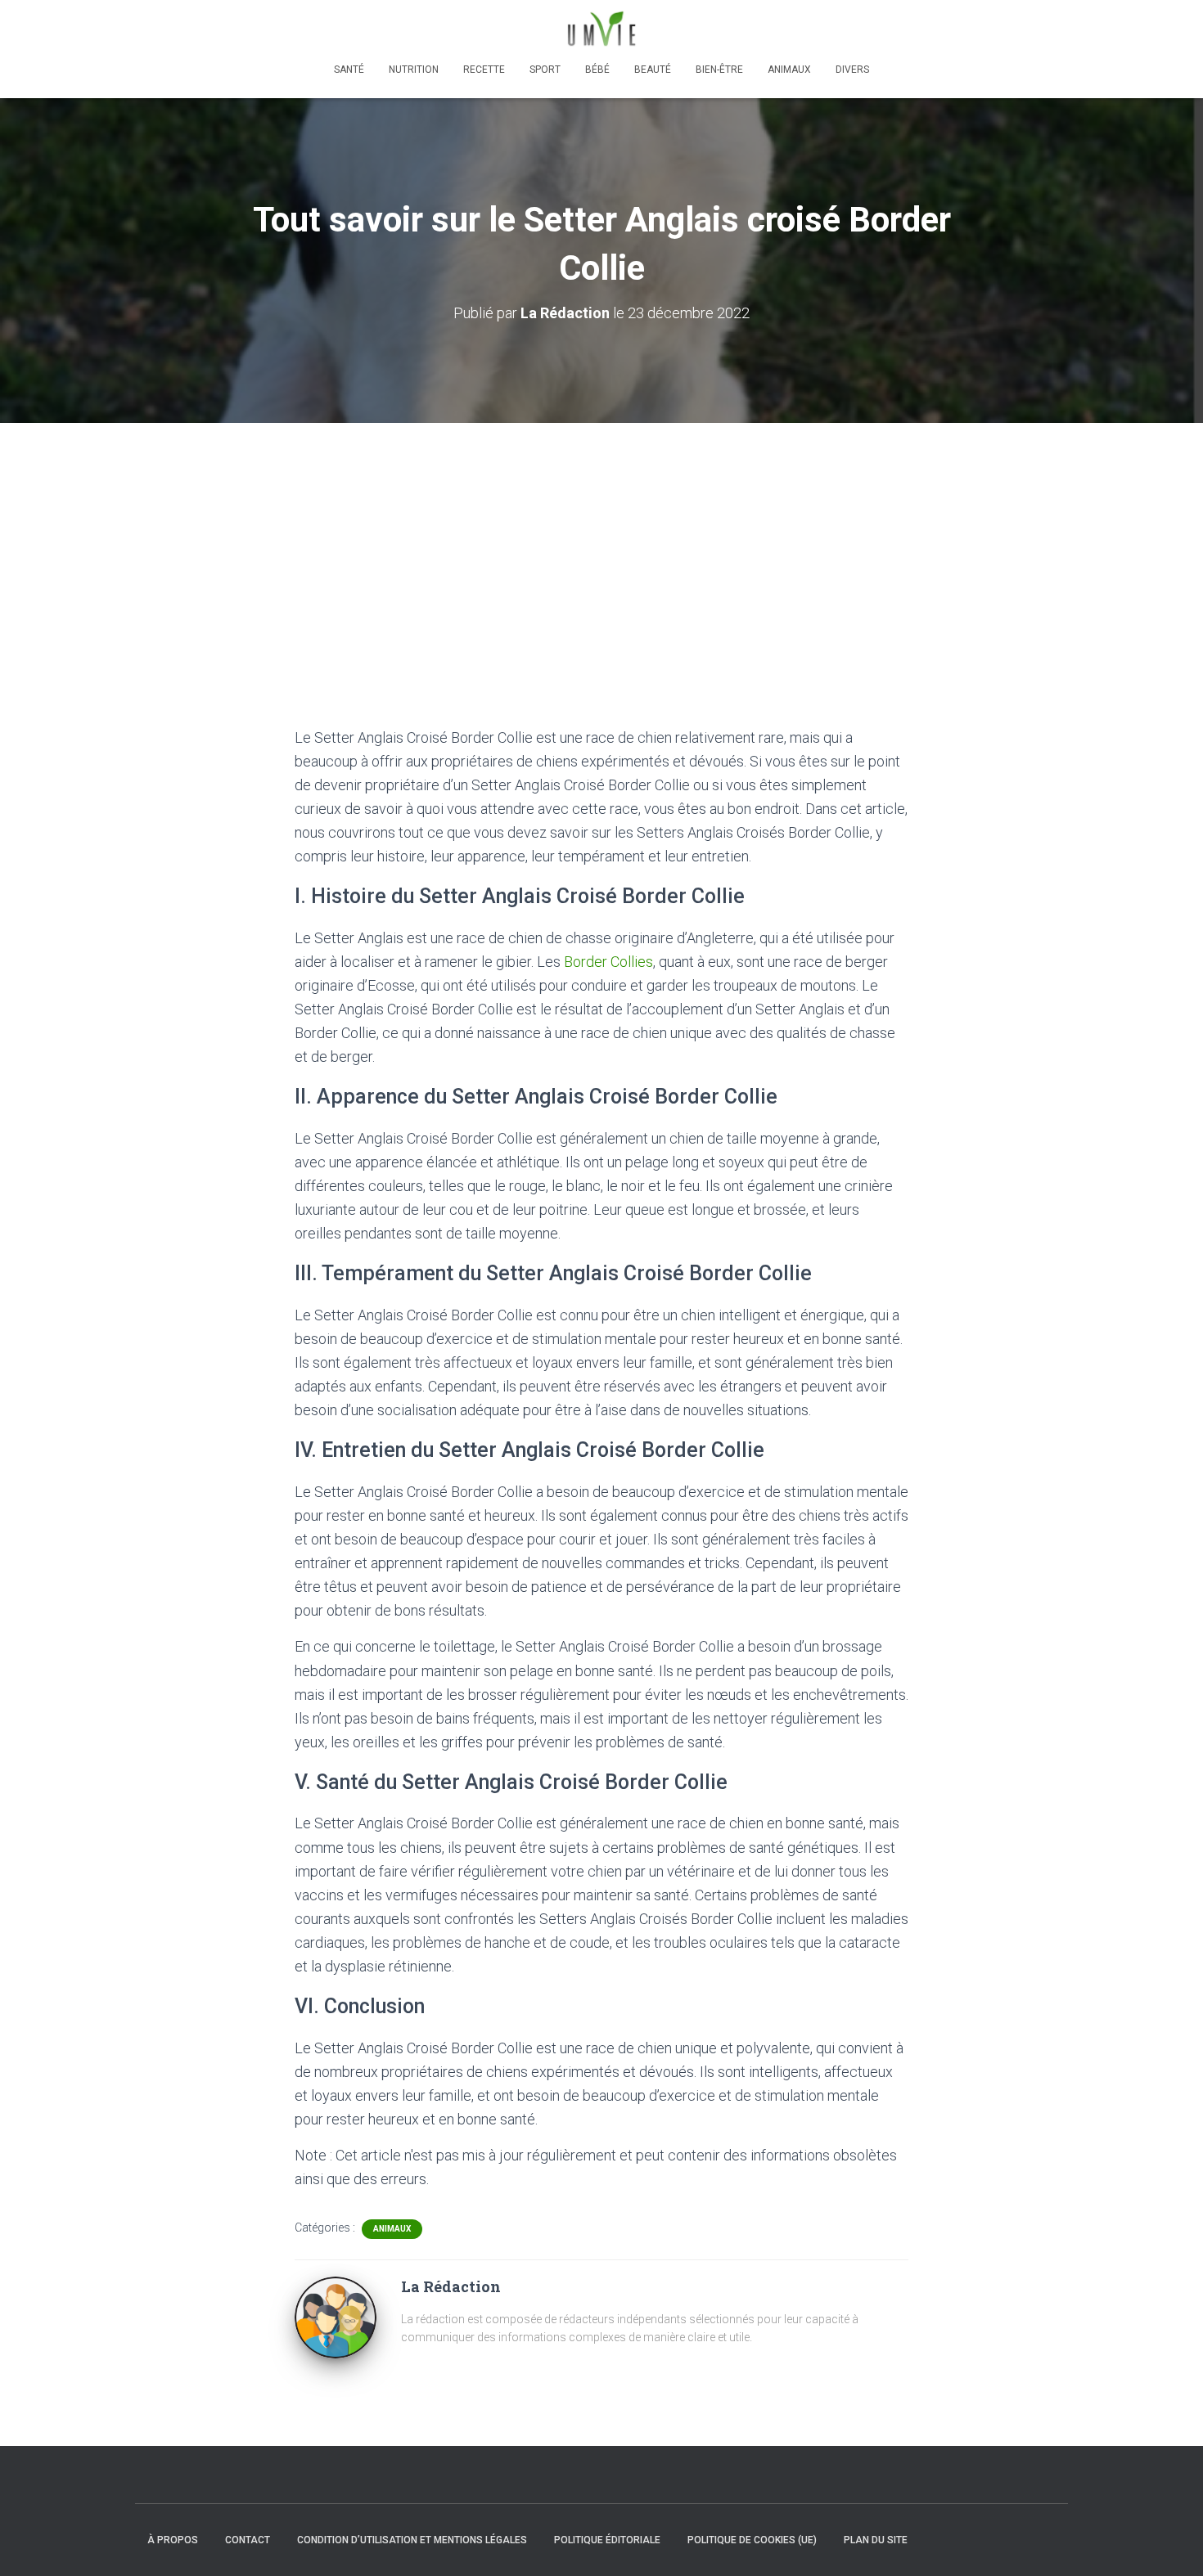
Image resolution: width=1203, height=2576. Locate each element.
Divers (852, 70)
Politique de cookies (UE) (752, 2540)
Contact (248, 2540)
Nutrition (414, 70)
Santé (349, 70)
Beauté (653, 70)
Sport (545, 70)
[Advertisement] (601, 546)
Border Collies (608, 962)
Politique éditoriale (607, 2540)
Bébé (597, 70)
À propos (173, 2540)
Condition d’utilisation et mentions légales (412, 2540)
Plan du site (876, 2540)
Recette (484, 70)
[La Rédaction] (336, 2317)
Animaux (789, 70)
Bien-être (719, 70)
